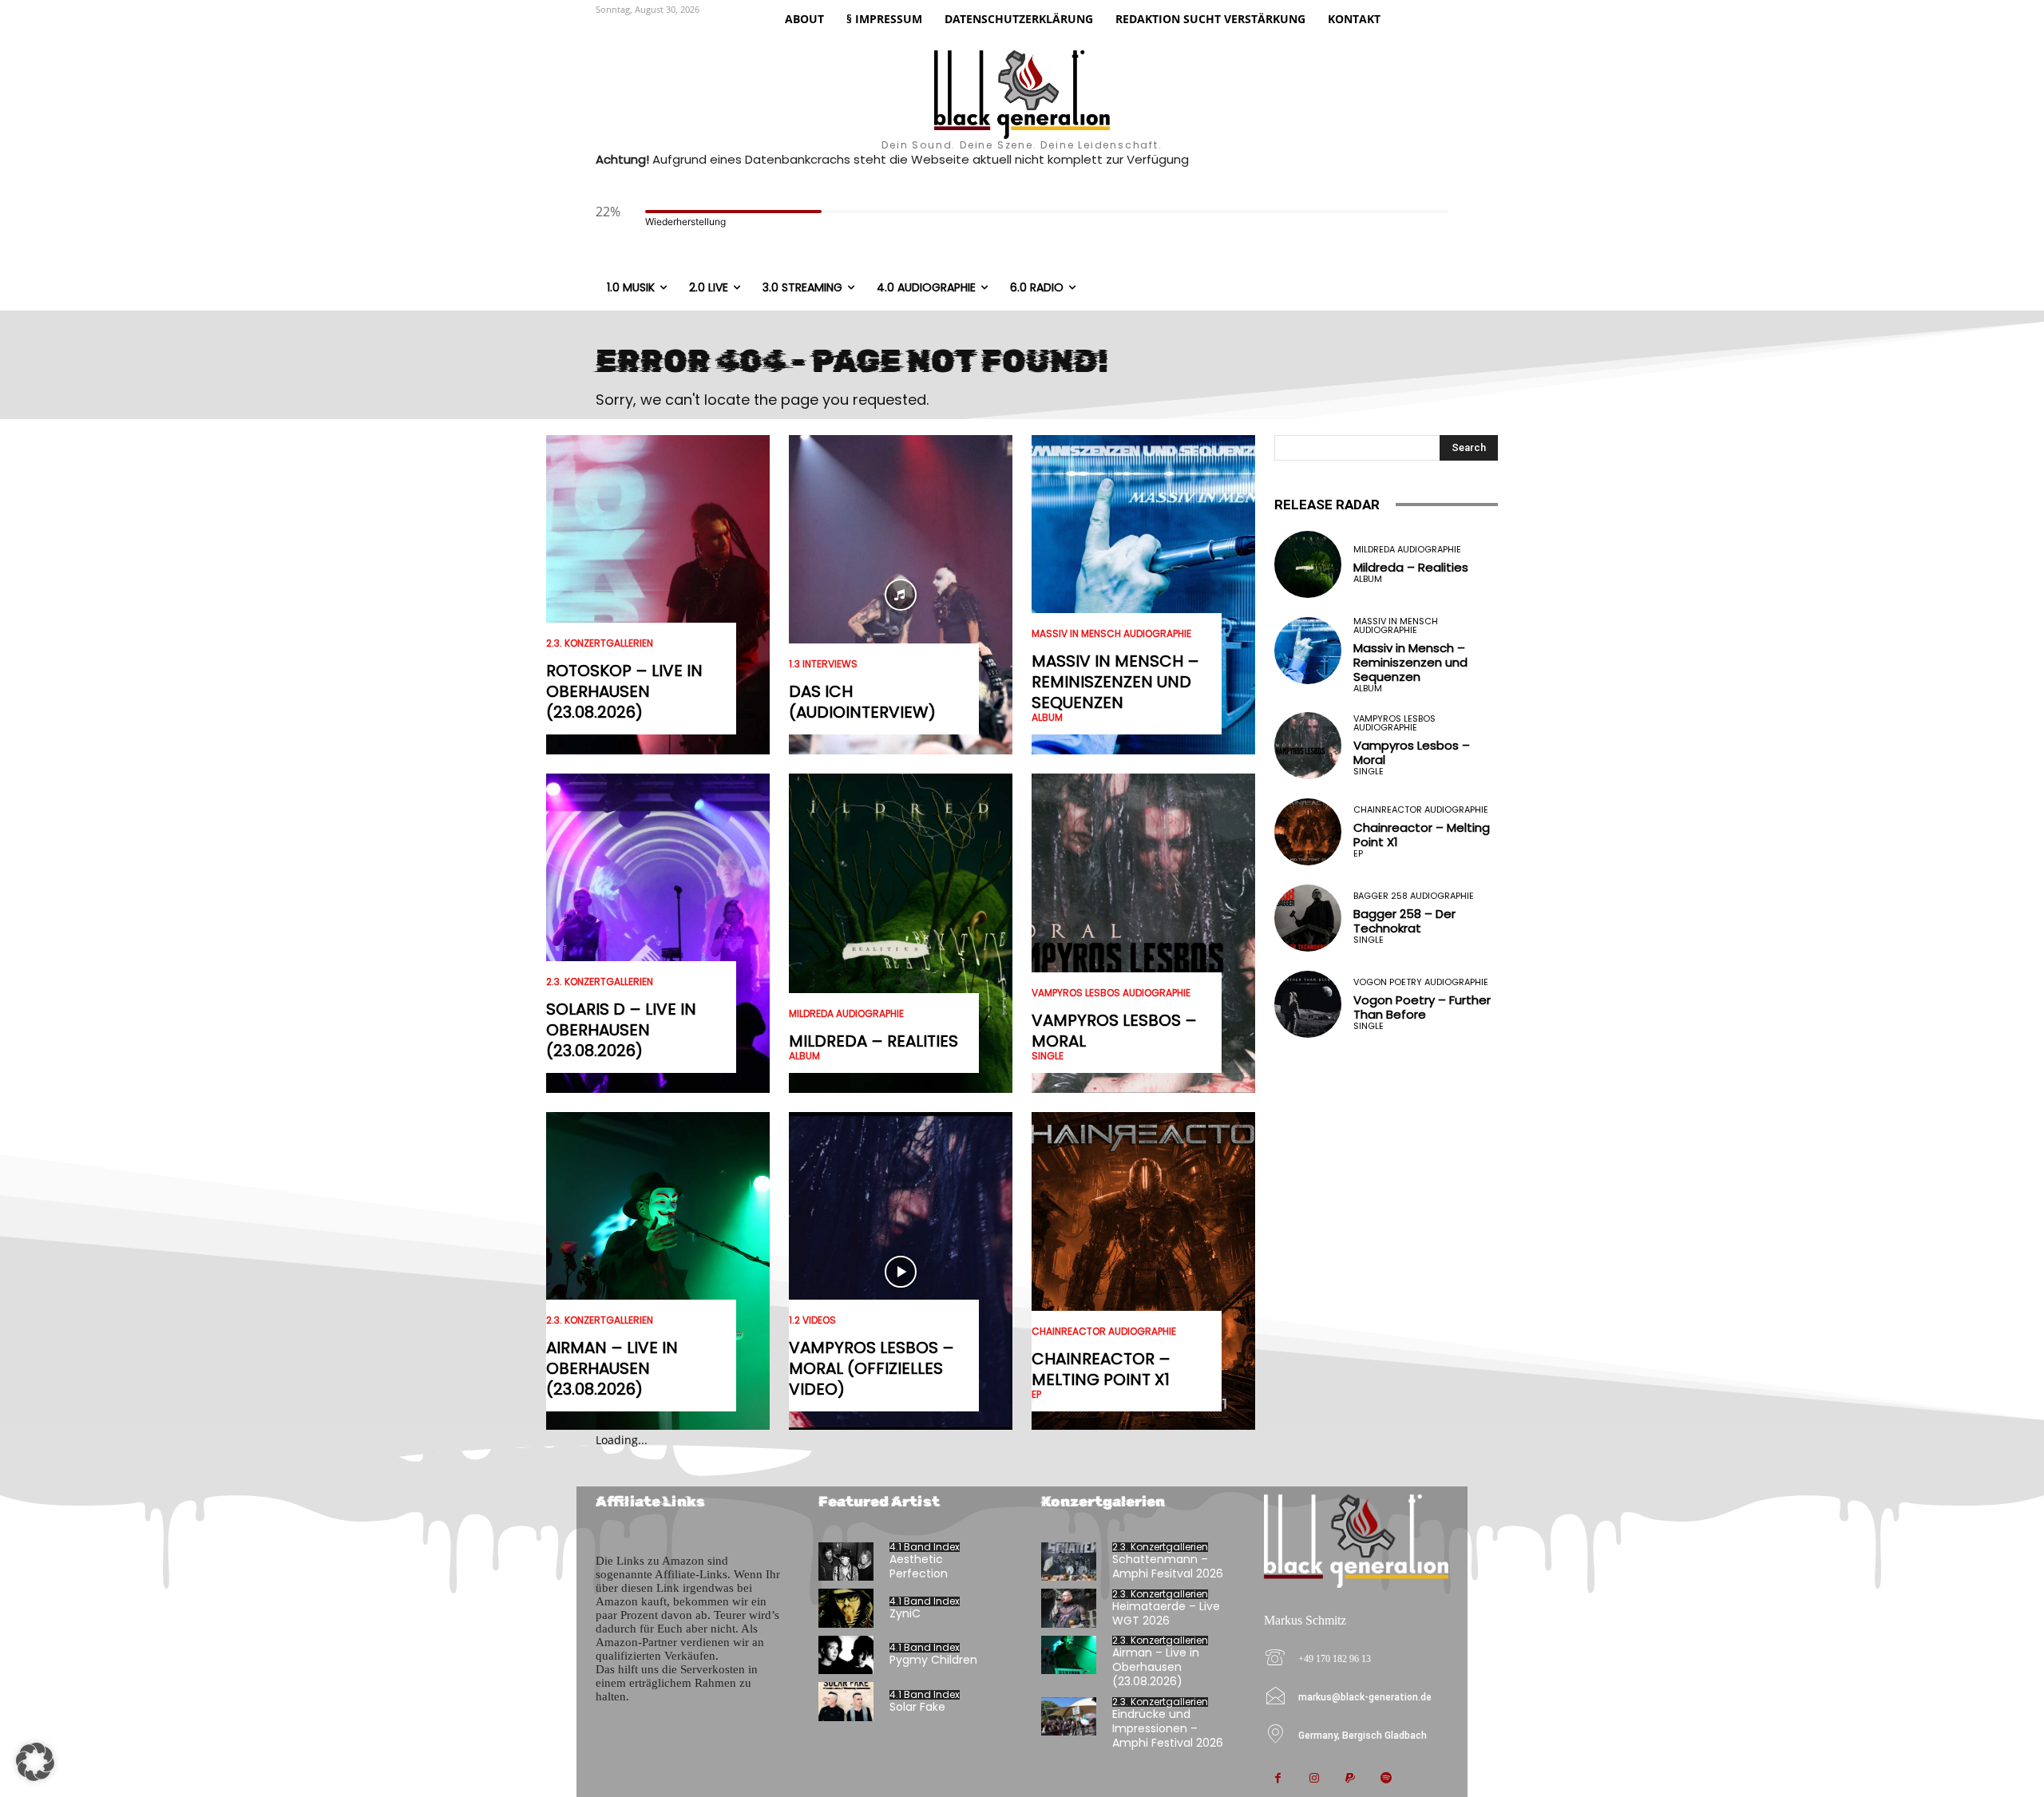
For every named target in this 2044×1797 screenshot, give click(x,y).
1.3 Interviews (823, 664)
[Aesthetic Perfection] (846, 1562)
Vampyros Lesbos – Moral (1114, 1031)
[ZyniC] (846, 1608)
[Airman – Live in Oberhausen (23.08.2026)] (658, 1272)
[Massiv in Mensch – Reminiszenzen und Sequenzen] (1143, 595)
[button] (35, 1762)
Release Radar (1327, 505)
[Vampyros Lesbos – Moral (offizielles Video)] (901, 1272)
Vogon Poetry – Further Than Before (1422, 1007)
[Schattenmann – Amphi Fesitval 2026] (1069, 1562)
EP (1036, 1395)
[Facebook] (1278, 1779)
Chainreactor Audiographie (1104, 1332)
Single (1048, 1056)
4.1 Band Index (925, 1547)
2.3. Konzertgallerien (600, 643)
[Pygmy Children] (846, 1655)
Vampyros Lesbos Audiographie (1111, 993)
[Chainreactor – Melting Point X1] (1143, 1272)
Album (804, 1056)
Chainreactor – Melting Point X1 (1101, 1369)
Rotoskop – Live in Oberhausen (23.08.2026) (624, 691)
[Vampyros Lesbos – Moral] (1143, 933)
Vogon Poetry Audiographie (1421, 982)
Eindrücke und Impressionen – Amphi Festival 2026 (1168, 1728)
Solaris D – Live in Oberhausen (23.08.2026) (621, 1030)
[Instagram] (1314, 1779)
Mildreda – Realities (873, 1041)
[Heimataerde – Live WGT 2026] (1069, 1608)
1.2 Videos (812, 1320)
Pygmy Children (933, 1660)
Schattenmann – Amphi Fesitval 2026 (1168, 1566)
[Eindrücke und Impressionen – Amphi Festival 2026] (1069, 1717)
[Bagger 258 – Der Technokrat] (1308, 918)
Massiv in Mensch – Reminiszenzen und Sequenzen (1115, 682)
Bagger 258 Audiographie (1414, 896)
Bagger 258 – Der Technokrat (1404, 921)
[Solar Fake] (846, 1702)
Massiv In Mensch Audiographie (1111, 634)
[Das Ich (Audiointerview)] (901, 595)
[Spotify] (1386, 1779)
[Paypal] (1350, 1779)
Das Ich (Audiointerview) (862, 702)
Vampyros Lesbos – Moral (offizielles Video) (871, 1368)
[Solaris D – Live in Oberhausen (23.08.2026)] (658, 933)
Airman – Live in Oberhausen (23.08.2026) (612, 1368)
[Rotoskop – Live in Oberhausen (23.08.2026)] (658, 595)
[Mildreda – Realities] (901, 933)
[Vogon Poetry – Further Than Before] (1308, 1004)
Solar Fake (917, 1707)
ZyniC (905, 1613)
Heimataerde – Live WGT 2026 (1166, 1613)
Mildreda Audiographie (846, 1014)
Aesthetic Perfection (919, 1566)
